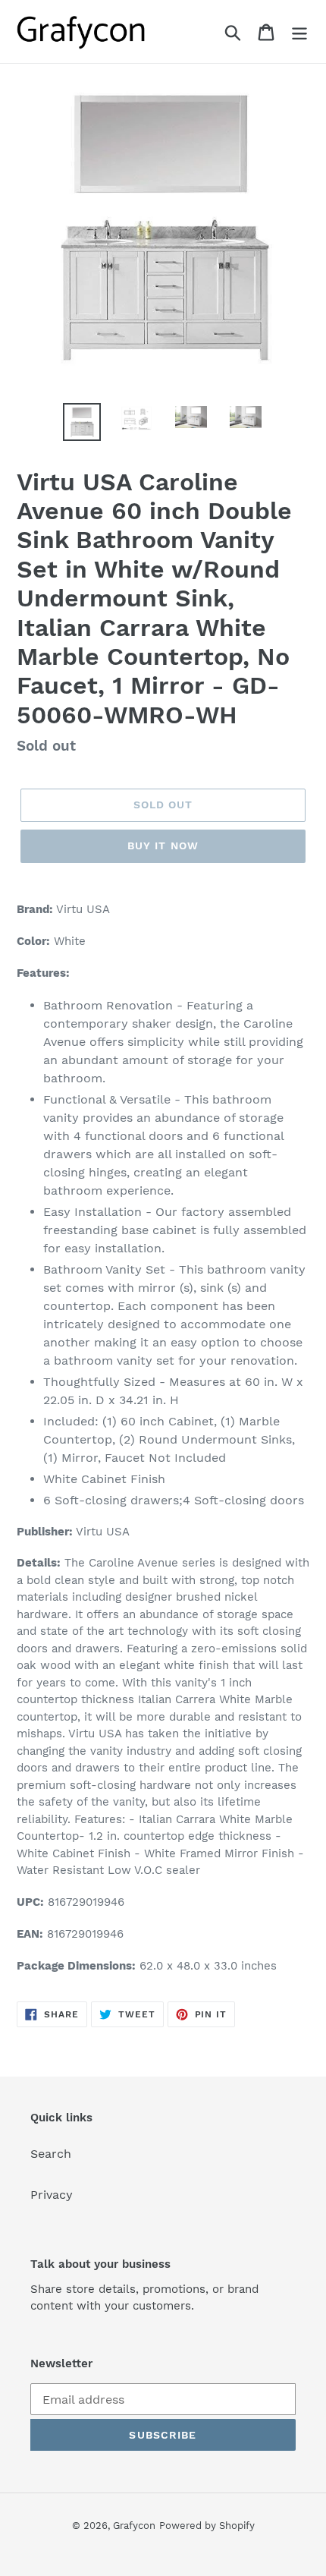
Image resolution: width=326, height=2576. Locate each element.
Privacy (52, 2195)
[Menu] (299, 31)
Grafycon (134, 2526)
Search (51, 2154)
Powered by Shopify (207, 2526)
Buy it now (163, 846)
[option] (82, 422)
